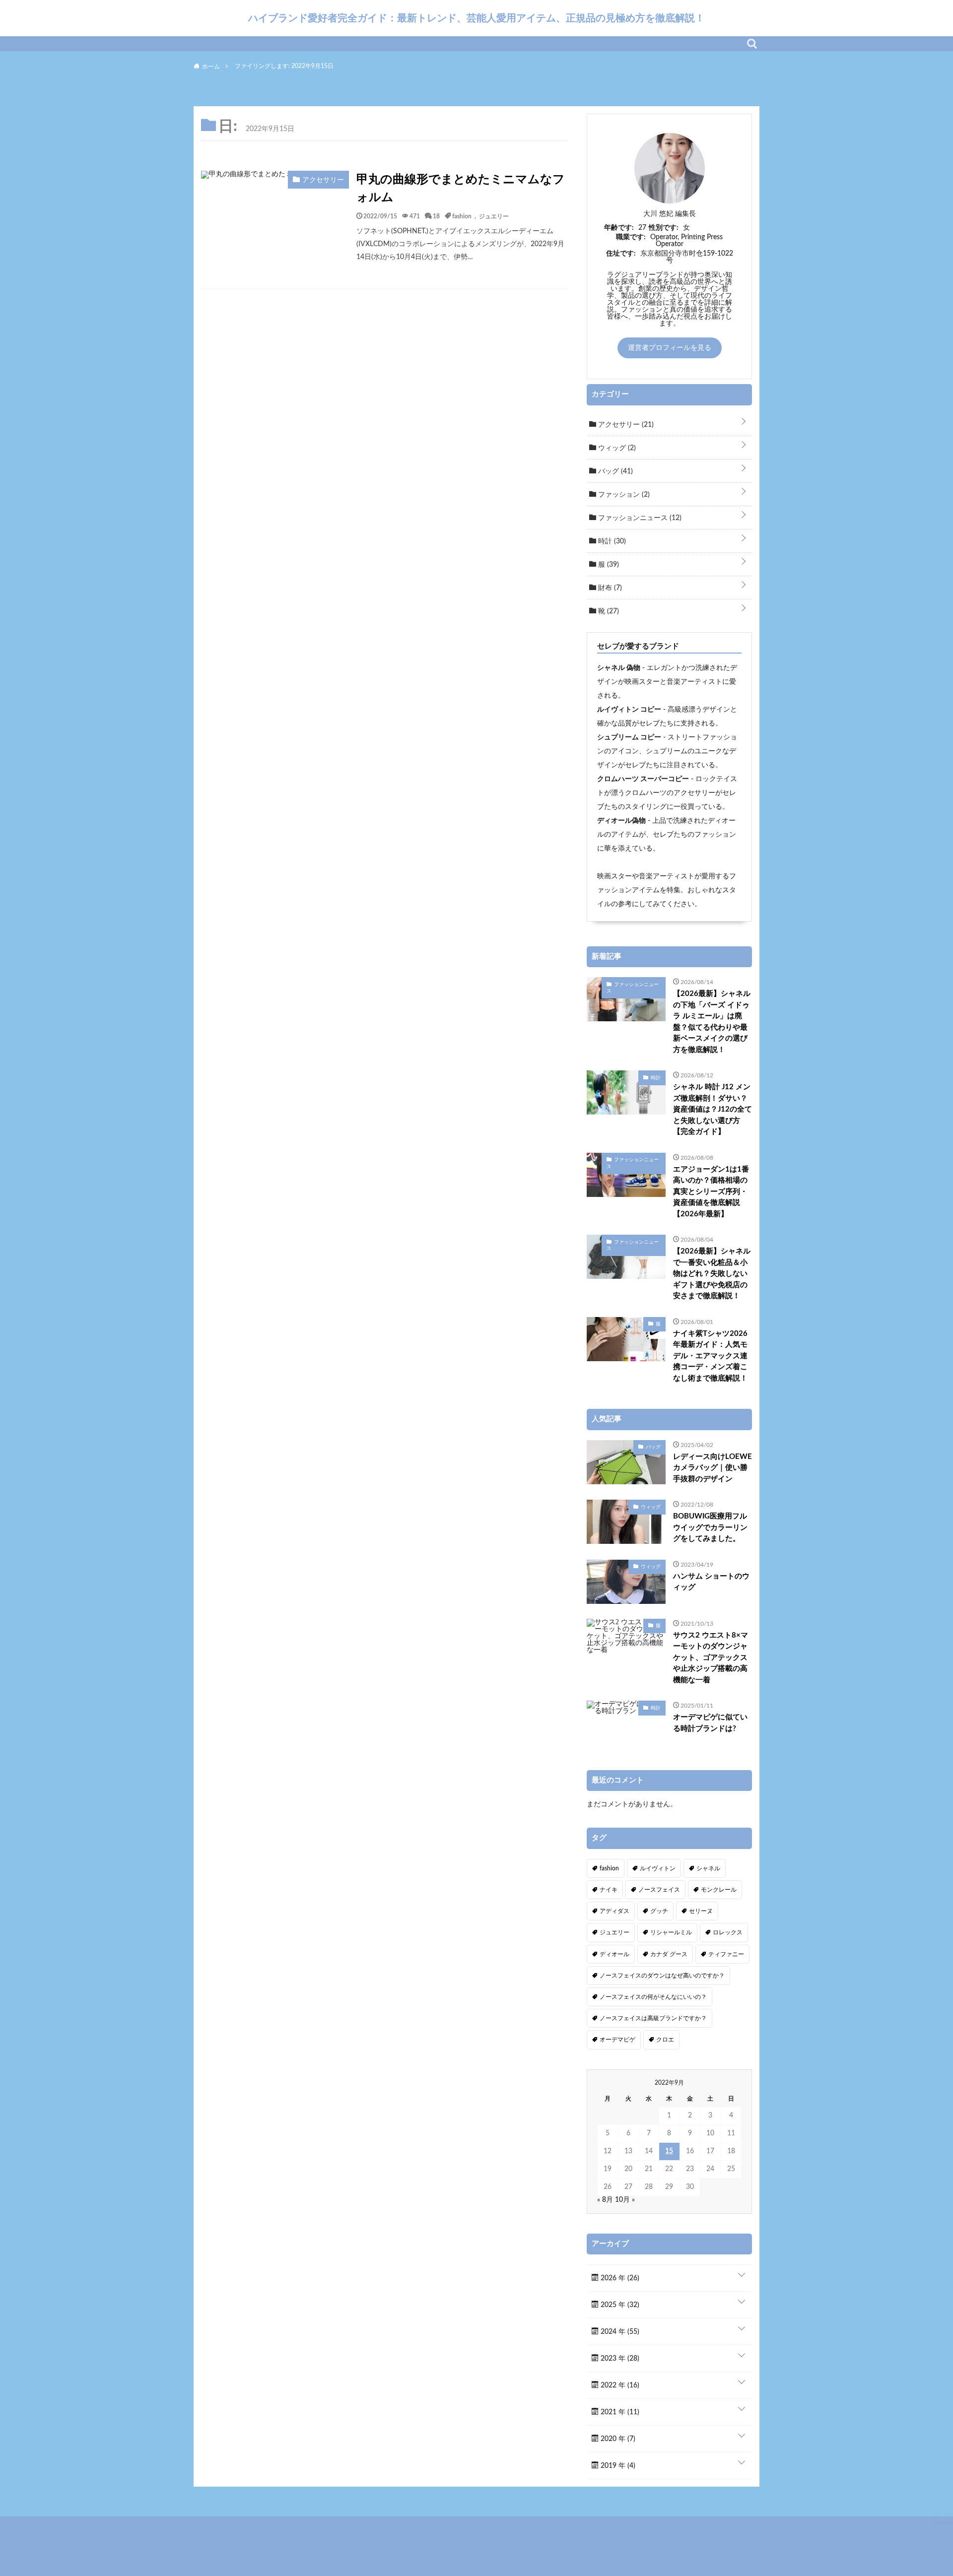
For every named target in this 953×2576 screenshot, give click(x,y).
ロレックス (728, 1932)
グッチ (659, 1911)
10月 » (625, 2200)
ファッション (623, 495)
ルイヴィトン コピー (629, 710)
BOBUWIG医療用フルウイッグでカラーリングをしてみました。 (710, 1527)
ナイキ (609, 1890)
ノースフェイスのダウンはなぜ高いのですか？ (662, 1976)
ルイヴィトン (658, 1868)
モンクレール (719, 1890)
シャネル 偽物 (619, 668)
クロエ (665, 2040)
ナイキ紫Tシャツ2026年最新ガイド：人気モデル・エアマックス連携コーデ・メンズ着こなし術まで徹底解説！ (710, 1356)
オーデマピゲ (617, 2040)
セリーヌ (701, 1911)
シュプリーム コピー (629, 737)
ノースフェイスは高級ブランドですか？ (653, 2018)
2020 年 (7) (617, 2439)
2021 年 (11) (619, 2412)
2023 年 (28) (619, 2359)
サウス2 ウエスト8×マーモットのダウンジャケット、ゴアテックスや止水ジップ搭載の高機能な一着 (711, 1658)
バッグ (614, 471)
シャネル (708, 1868)
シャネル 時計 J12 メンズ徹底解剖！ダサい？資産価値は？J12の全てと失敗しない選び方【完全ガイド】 (713, 1109)
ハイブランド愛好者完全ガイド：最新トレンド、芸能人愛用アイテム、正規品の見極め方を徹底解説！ (476, 18)
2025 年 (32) (619, 2305)
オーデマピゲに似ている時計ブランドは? (710, 1723)
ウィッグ (616, 448)
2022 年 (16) (619, 2385)
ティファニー (726, 1954)
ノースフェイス (659, 1890)
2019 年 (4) (617, 2466)
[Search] (752, 44)
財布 (609, 588)
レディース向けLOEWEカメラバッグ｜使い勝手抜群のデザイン (713, 1468)
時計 (611, 541)
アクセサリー (625, 425)
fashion (462, 216)
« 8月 (605, 2200)
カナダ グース (669, 1954)
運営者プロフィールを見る (670, 348)
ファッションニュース (639, 518)
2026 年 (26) (619, 2278)
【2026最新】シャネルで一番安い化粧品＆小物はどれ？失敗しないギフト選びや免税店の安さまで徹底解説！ (712, 1274)
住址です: (621, 254)
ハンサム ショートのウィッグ (711, 1582)
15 (669, 2151)
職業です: (631, 237)
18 (436, 216)
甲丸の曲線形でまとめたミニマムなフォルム (461, 189)
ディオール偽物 (621, 821)
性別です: (664, 228)
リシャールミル (671, 1932)
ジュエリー (494, 216)
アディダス (614, 1911)
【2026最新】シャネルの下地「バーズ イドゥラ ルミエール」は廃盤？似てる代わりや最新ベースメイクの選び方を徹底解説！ (712, 1022)
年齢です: (619, 228)
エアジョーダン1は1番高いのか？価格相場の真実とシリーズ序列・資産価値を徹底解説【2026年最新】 (711, 1192)
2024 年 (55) (619, 2332)
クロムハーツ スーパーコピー (643, 779)
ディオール (614, 1954)
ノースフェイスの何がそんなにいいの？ (653, 1997)
